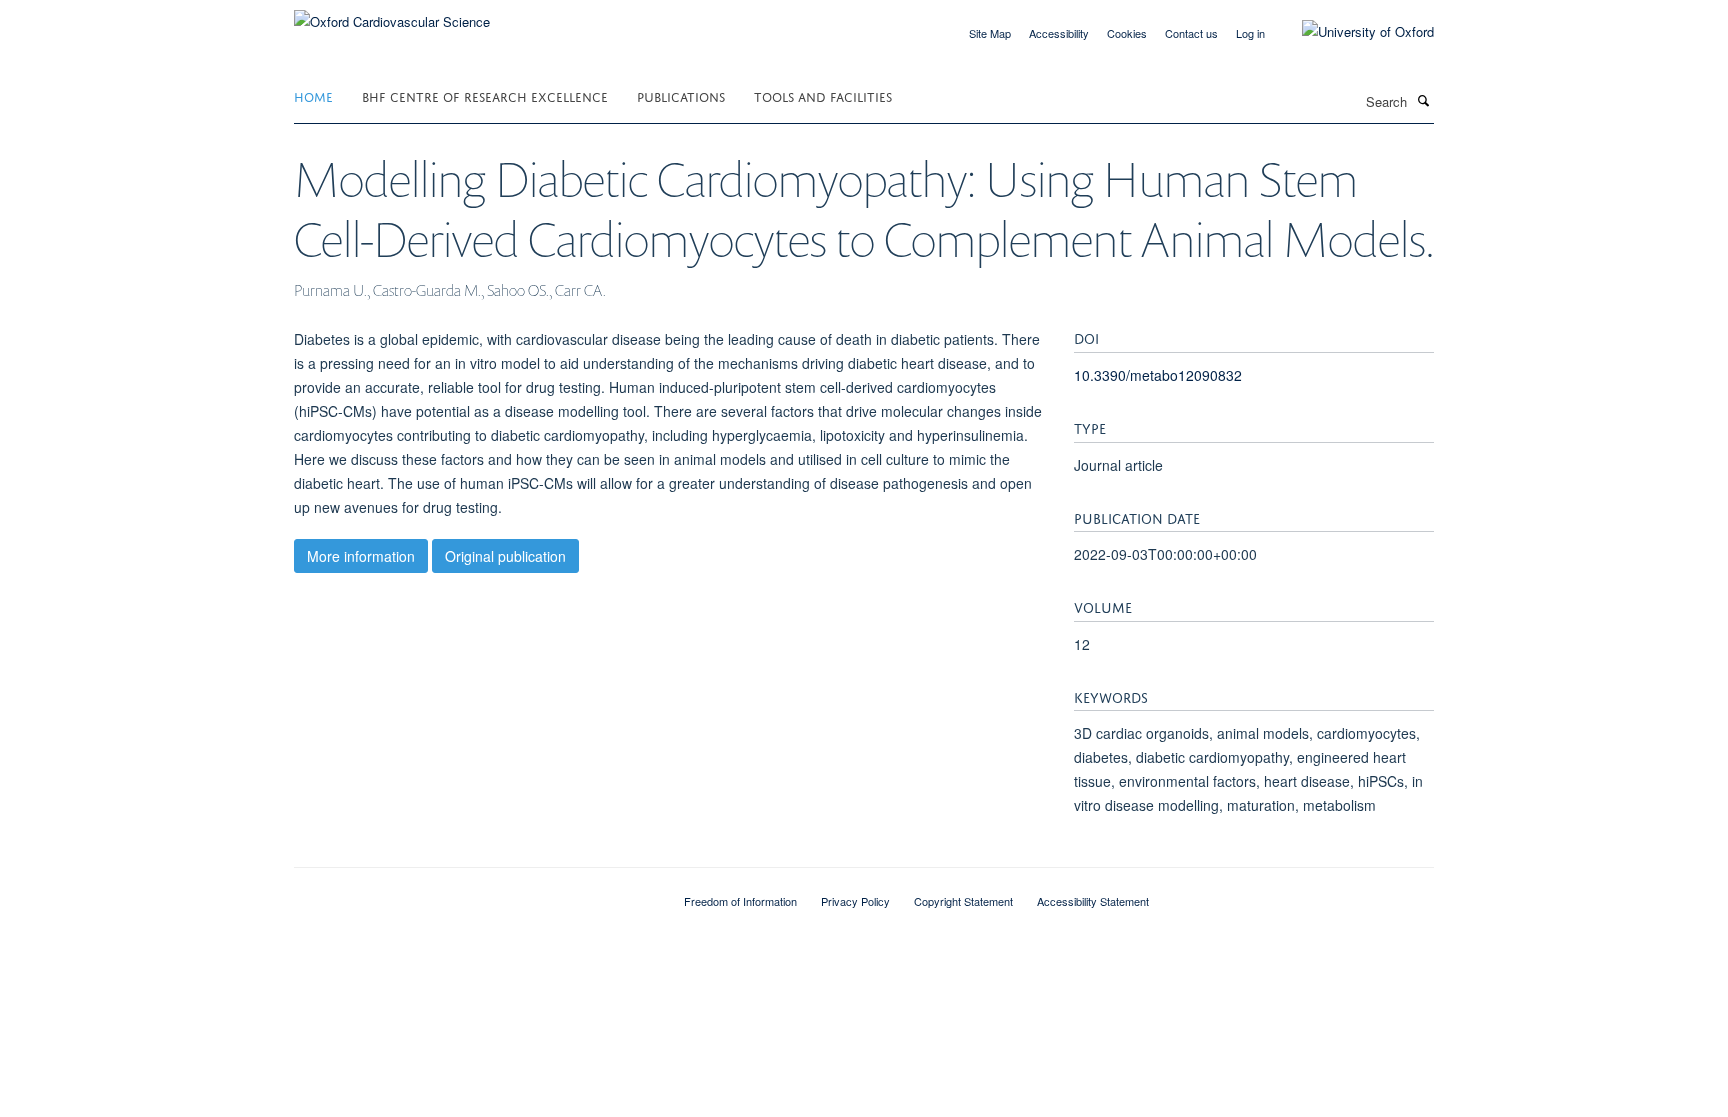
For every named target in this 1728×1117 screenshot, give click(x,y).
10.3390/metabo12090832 (1158, 375)
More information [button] (361, 556)
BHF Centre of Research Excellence (485, 95)
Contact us (1191, 33)
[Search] (1423, 100)
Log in (1250, 33)
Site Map (990, 33)
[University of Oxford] (1353, 32)
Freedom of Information (740, 901)
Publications (681, 95)
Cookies (1127, 33)
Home (313, 95)
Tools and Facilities (823, 95)
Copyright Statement (963, 901)
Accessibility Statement (1093, 901)
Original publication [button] (505, 556)
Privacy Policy (855, 901)
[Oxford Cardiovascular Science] (392, 14)
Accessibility (1059, 33)
